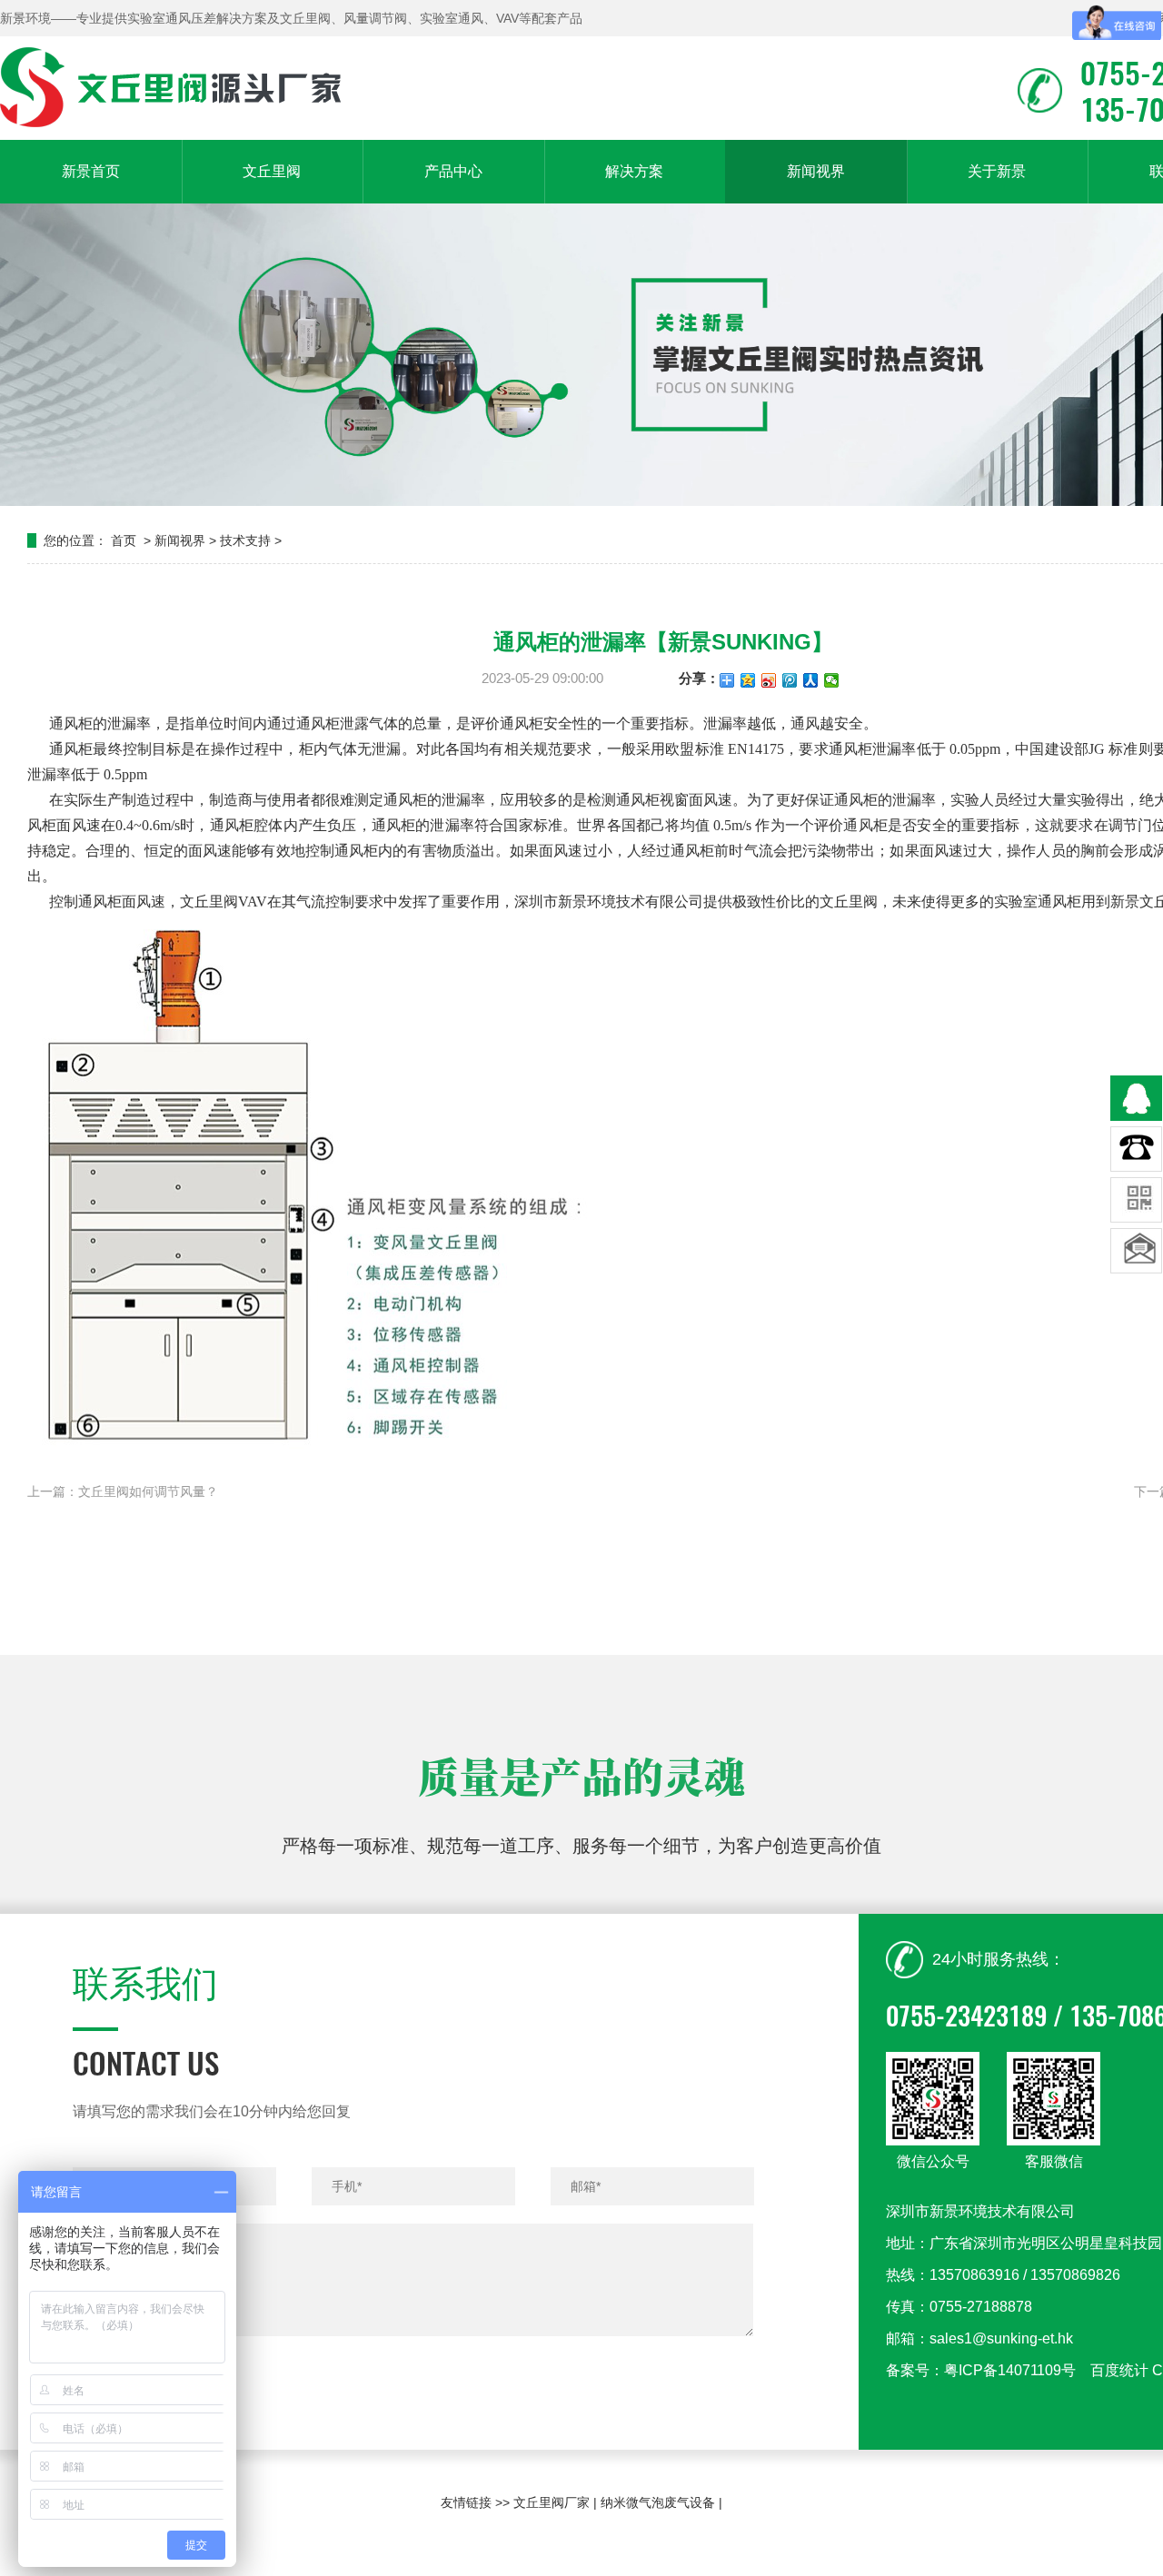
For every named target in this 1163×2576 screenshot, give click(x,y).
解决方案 (634, 171)
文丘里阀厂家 (552, 2502)
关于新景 (997, 171)
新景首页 (91, 171)
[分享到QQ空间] (748, 680)
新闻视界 (816, 171)
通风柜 (71, 723)
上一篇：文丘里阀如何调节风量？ (123, 1491)
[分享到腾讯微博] (790, 680)
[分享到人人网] (811, 680)
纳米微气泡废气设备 (658, 2502)
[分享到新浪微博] (769, 680)
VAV (253, 902)
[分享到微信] (832, 680)
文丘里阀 (272, 171)
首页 (124, 540)
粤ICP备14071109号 (1010, 2370)
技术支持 (245, 540)
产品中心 (453, 171)
